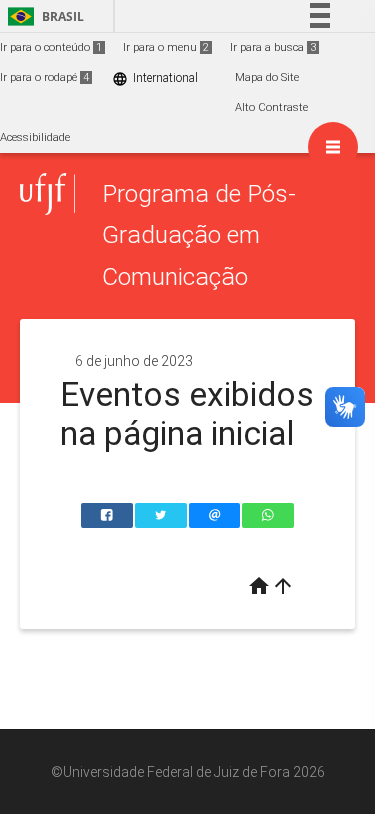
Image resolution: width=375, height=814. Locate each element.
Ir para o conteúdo (51, 47)
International (155, 78)
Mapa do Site (267, 77)
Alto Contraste (271, 107)
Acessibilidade (35, 137)
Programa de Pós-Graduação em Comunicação (199, 235)
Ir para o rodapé (44, 77)
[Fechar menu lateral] (333, 147)
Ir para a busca (273, 47)
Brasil (42, 16)
